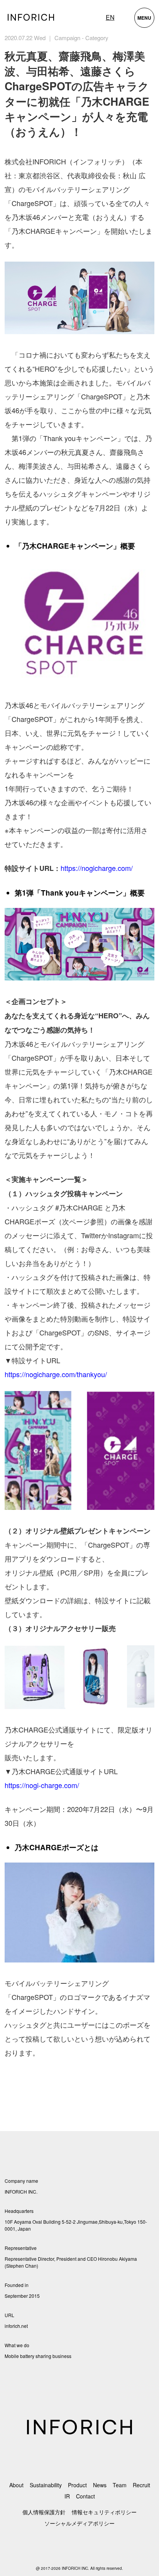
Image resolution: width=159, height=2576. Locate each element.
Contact (85, 2496)
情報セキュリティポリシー (104, 2512)
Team (120, 2485)
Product (77, 2485)
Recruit (141, 2485)
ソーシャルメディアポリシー (79, 2523)
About (16, 2485)
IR (67, 2496)
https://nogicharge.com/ (97, 868)
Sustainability (46, 2485)
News (100, 2485)
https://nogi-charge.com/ (42, 1785)
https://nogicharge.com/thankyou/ (56, 1374)
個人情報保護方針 (44, 2512)
